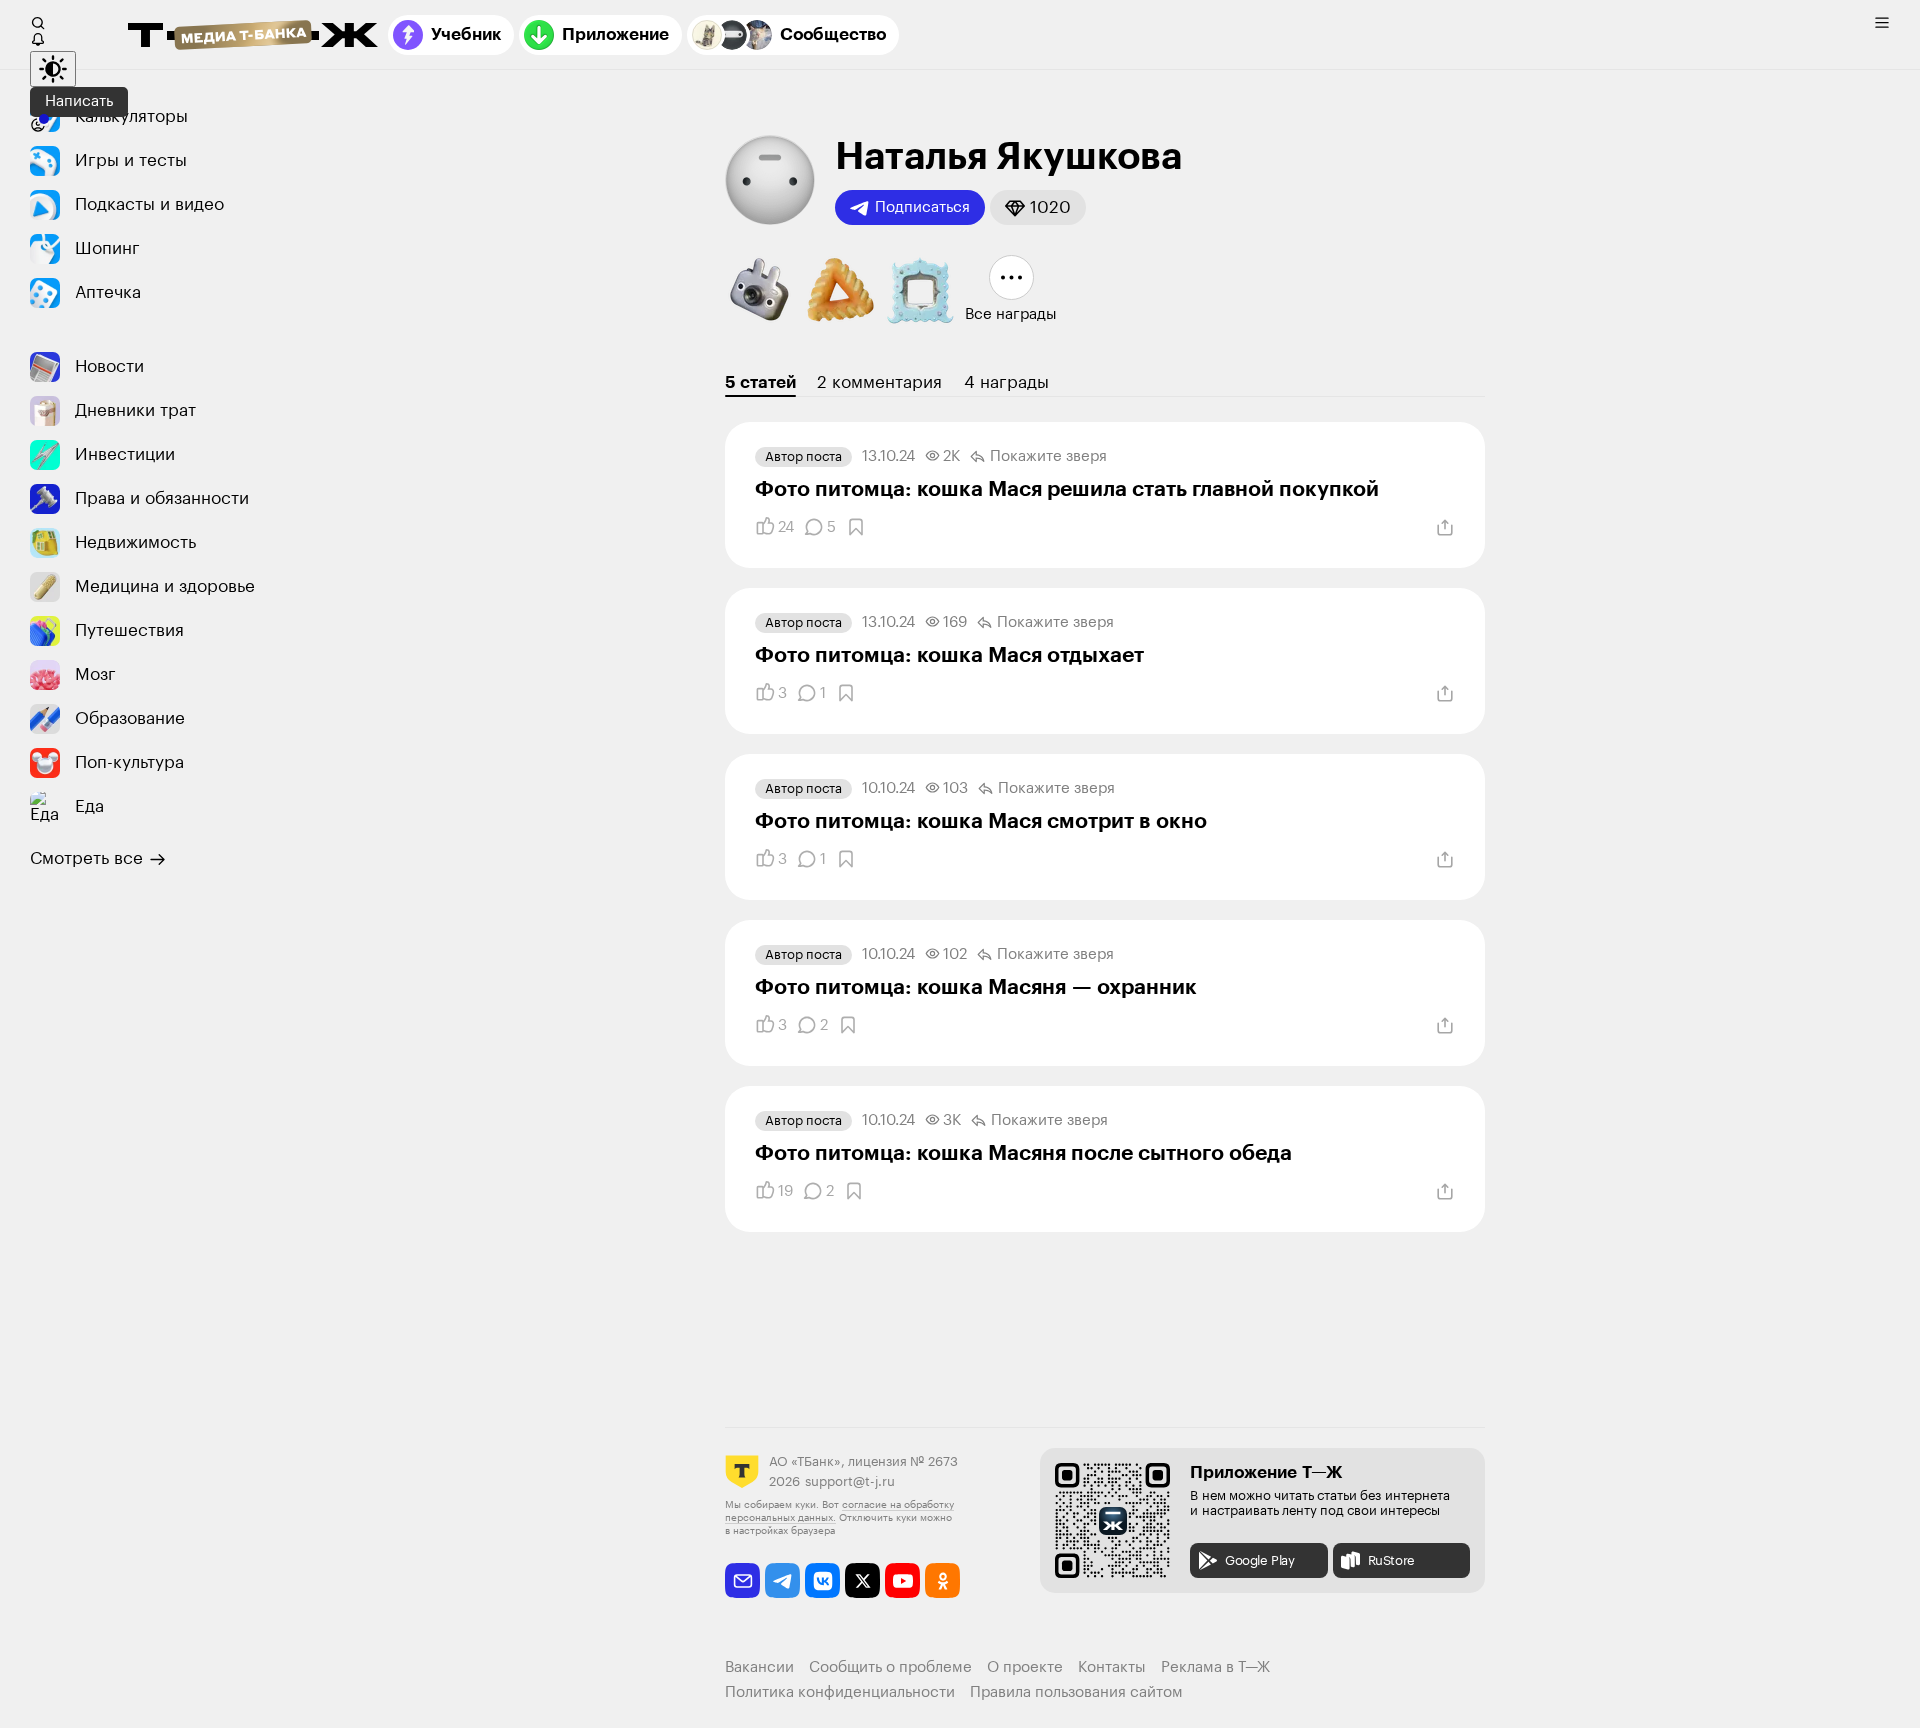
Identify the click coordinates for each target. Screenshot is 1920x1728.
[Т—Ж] (253, 37)
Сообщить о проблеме (890, 1667)
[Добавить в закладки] (856, 527)
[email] (742, 1580)
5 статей (760, 382)
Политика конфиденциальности (840, 1692)
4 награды (1006, 382)
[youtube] (902, 1580)
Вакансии (759, 1667)
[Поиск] (38, 23)
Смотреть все (86, 858)
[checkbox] (1882, 23)
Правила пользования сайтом (1076, 1692)
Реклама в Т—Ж (1215, 1667)
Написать (79, 101)
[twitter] (862, 1580)
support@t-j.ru (850, 1481)
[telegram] (782, 1580)
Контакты (1112, 1667)
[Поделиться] (1445, 528)
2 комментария (879, 382)
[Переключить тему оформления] (53, 69)
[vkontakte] (822, 1580)
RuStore (1391, 1560)
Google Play (1260, 1560)
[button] (1038, 207)
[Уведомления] (38, 39)
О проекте (1025, 1667)
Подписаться (922, 207)
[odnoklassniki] (942, 1580)
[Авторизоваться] (38, 125)
